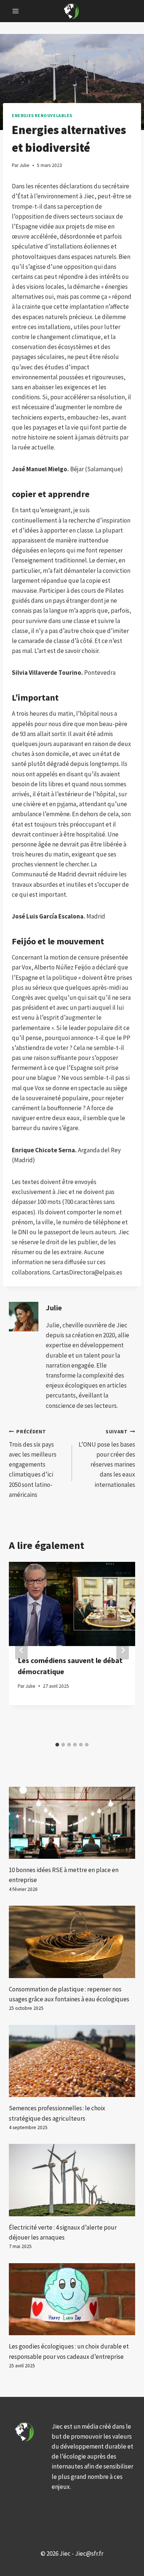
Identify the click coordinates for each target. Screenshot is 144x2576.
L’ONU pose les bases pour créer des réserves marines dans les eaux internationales (107, 1458)
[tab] (57, 1745)
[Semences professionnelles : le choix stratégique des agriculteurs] (72, 2061)
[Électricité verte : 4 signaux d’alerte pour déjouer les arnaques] (72, 2180)
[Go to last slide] (21, 1650)
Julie (54, 1308)
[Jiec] (72, 11)
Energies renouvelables (42, 115)
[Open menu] (16, 11)
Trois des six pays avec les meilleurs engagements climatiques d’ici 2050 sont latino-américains (33, 1464)
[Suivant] (123, 1650)
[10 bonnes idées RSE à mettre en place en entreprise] (72, 1823)
